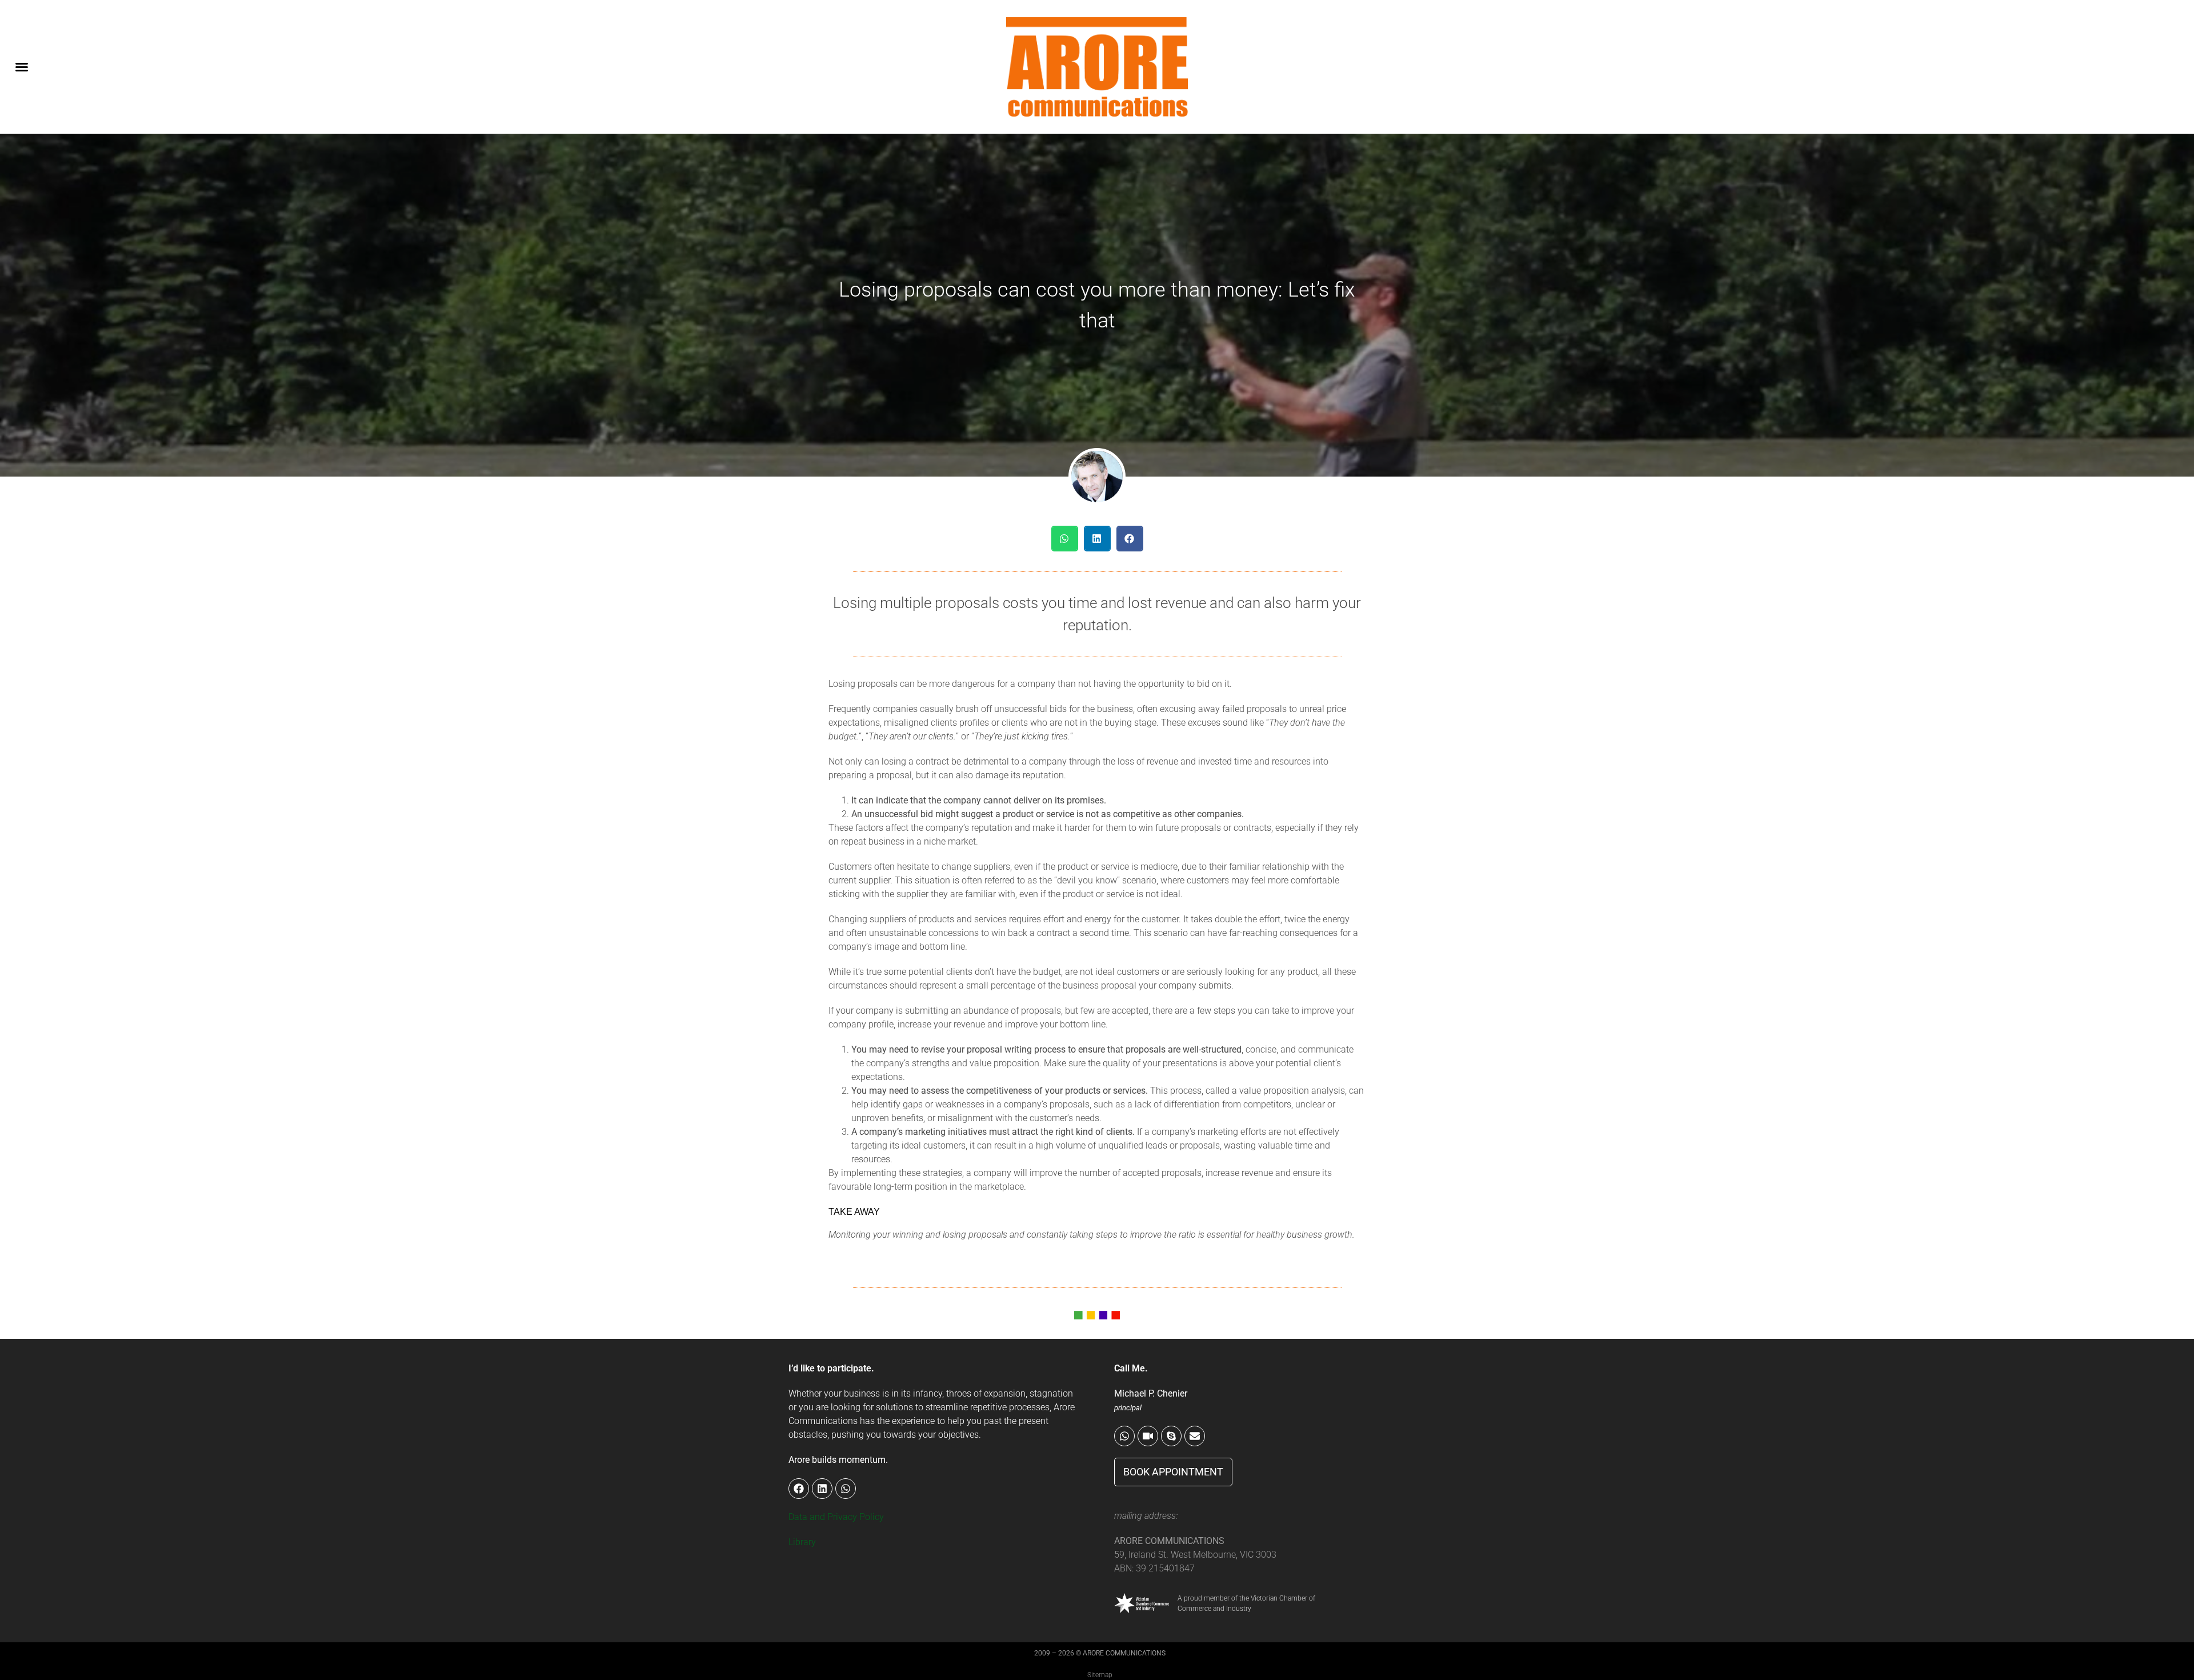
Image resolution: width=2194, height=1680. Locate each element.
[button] (22, 67)
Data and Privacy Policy (836, 1517)
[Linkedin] (822, 1489)
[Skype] (1171, 1436)
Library (802, 1542)
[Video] (1148, 1436)
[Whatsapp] (1124, 1436)
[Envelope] (1195, 1436)
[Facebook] (799, 1489)
